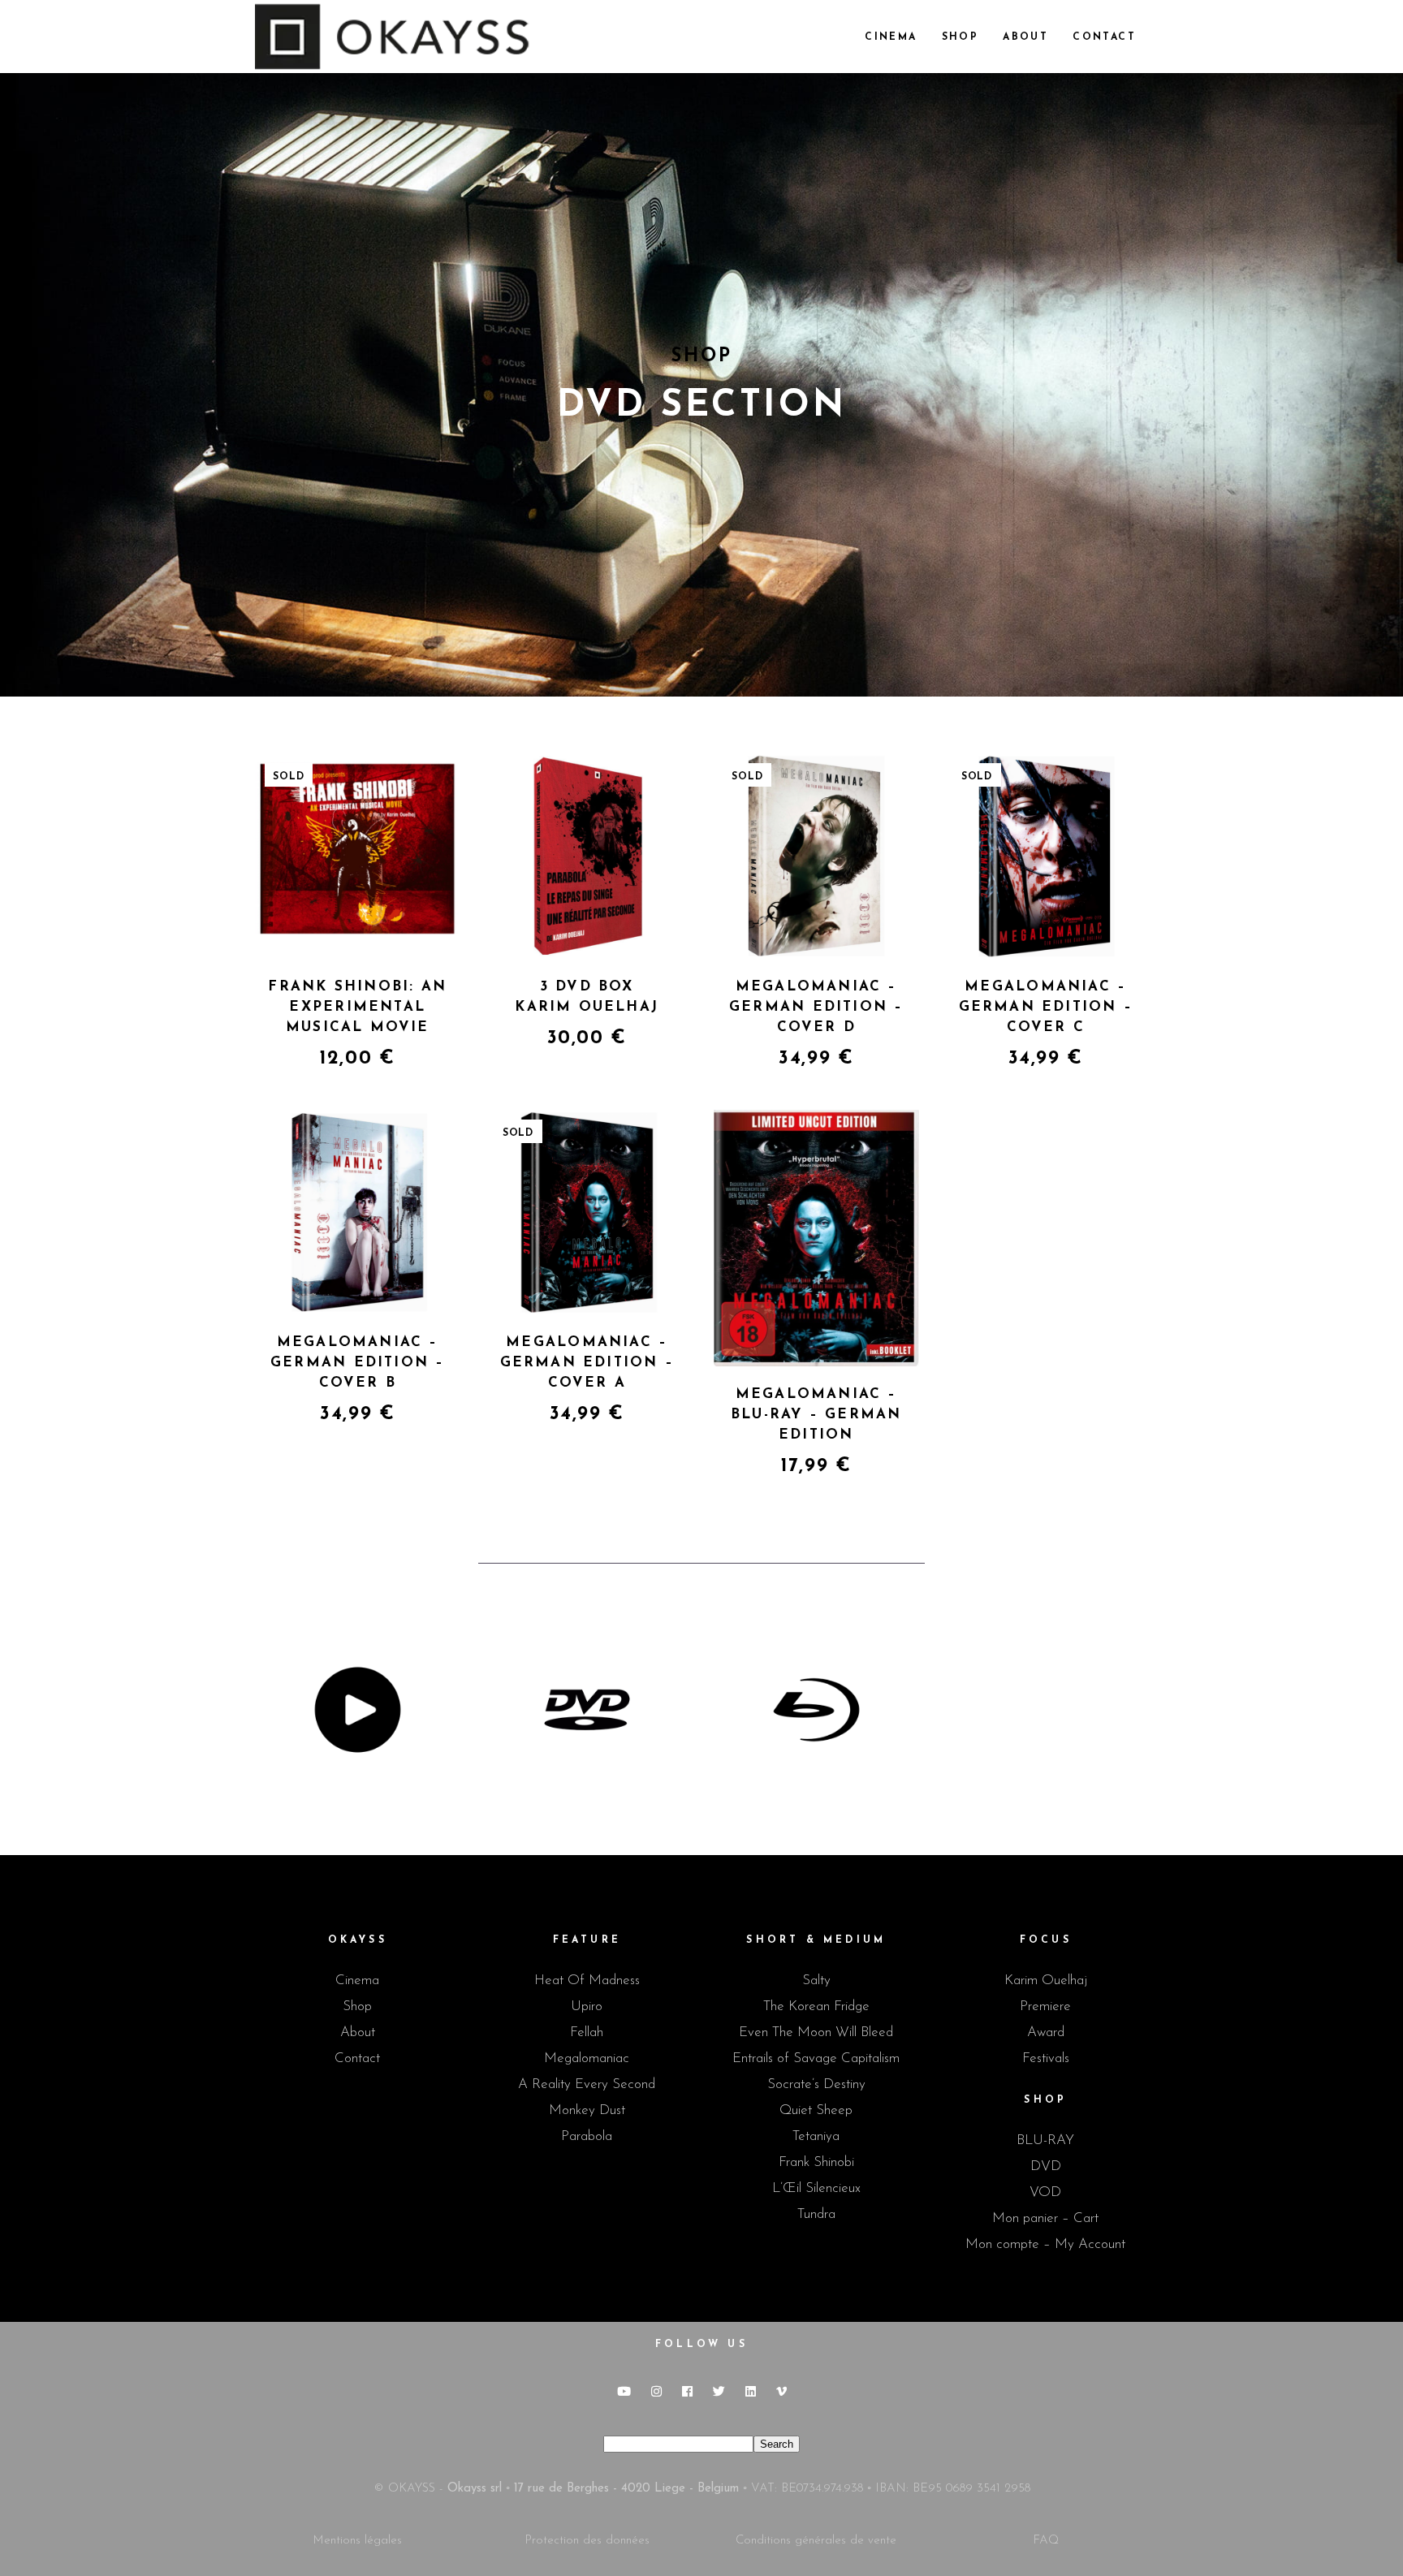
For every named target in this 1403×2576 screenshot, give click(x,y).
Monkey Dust (587, 2110)
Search (777, 2444)
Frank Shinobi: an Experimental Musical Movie (357, 1007)
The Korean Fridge (816, 2006)
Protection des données (587, 2541)
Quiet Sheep (816, 2110)
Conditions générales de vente (816, 2541)
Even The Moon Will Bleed (816, 2032)
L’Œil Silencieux (816, 2188)
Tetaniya (816, 2136)
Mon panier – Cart (1045, 2218)
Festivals (1046, 2058)
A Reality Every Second (587, 2084)
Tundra (816, 2214)
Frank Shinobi (816, 2162)
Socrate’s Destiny (816, 2084)
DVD (1046, 2166)
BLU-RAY (1045, 2140)
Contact (357, 2058)
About (358, 2032)
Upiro (587, 2006)
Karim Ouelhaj (1046, 1981)
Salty (816, 1981)
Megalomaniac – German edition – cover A (587, 1363)
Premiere (1045, 2006)
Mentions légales (357, 2541)
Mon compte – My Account (1045, 2244)
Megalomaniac (587, 2058)
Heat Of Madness (587, 1981)
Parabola (587, 2136)
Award (1046, 2032)
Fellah (587, 2032)
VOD (1045, 2192)
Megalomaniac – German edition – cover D (816, 1007)
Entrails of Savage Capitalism (816, 2058)
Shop (357, 2006)
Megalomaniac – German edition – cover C (1046, 1007)
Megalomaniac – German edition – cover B (357, 1363)
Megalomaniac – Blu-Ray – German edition (816, 1415)
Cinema (357, 1981)
